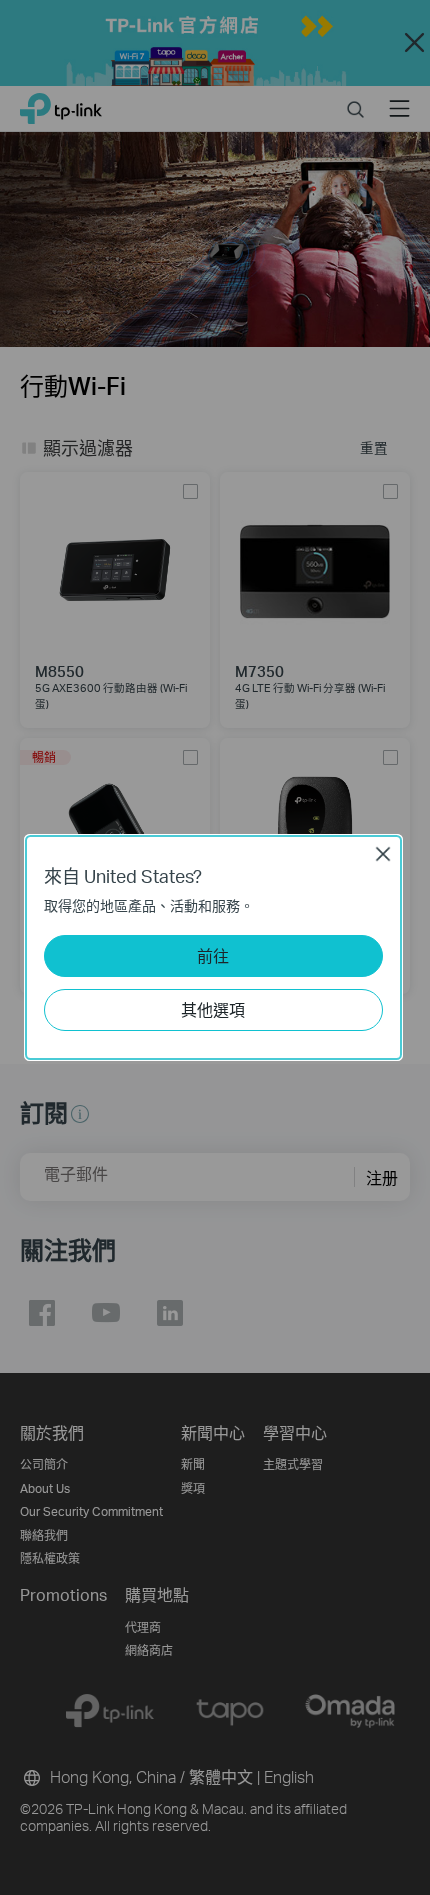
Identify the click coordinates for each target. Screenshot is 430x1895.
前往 (213, 955)
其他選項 (213, 1009)
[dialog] (215, 947)
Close (383, 854)
